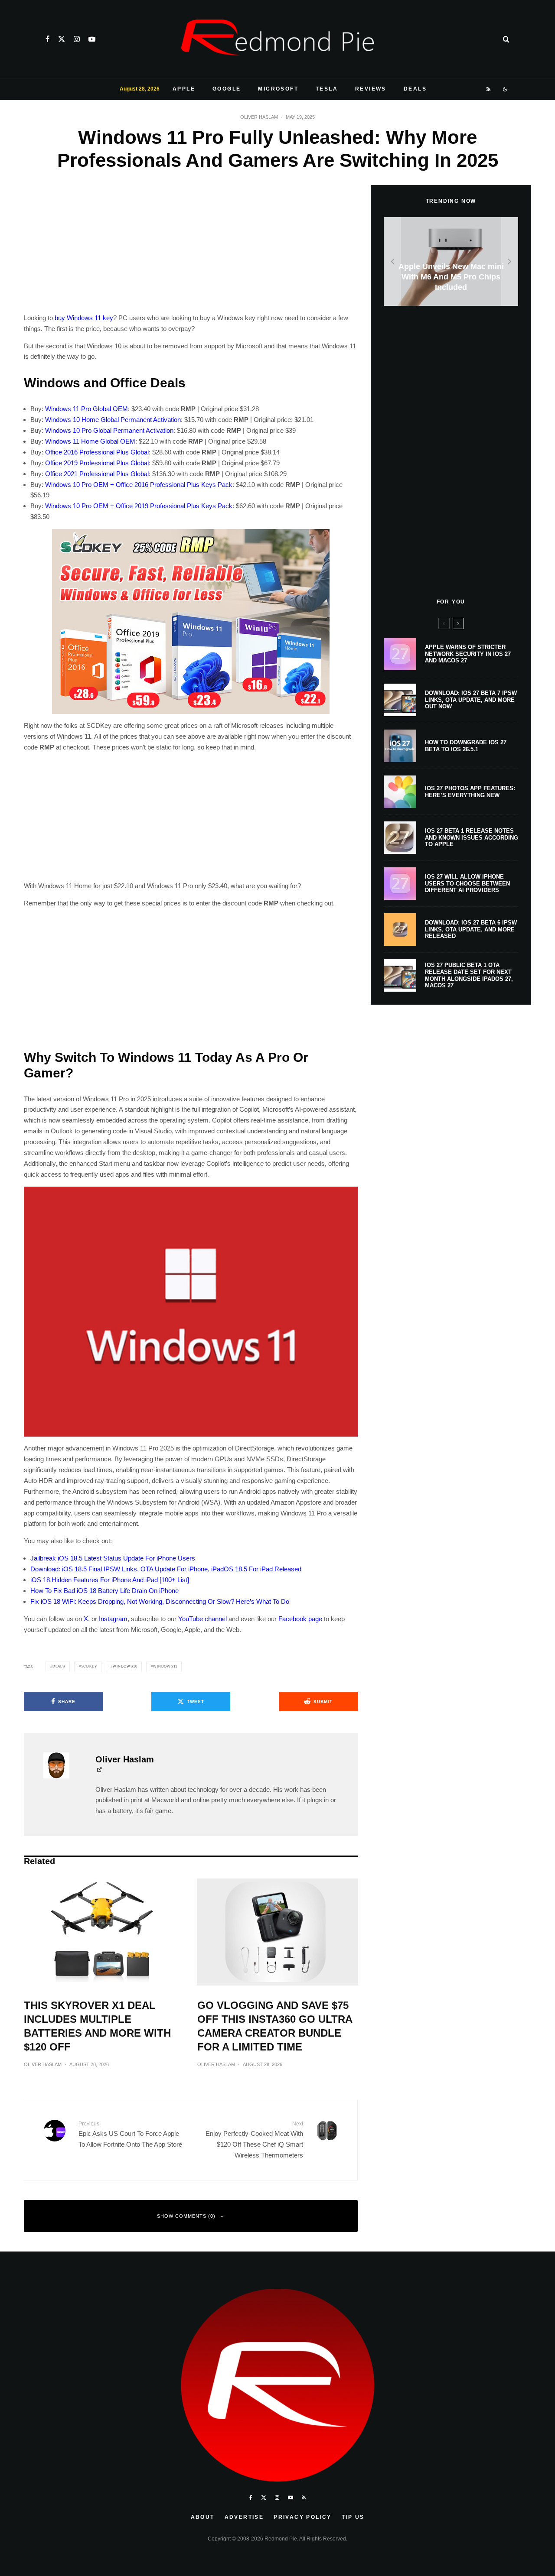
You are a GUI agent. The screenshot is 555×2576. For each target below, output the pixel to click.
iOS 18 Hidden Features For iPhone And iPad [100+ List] (110, 1580)
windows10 (125, 1666)
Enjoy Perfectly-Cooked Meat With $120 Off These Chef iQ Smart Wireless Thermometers (254, 2140)
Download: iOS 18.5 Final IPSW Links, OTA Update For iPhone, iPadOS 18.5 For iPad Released (166, 1569)
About (203, 2517)
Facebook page (300, 1619)
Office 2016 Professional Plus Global (97, 452)
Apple (184, 89)
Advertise (244, 2517)
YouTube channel (202, 1619)
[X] (62, 39)
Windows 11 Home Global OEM (90, 441)
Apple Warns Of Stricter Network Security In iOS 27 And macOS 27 (468, 654)
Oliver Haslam (259, 117)
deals (59, 1666)
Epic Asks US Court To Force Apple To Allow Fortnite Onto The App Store (130, 2134)
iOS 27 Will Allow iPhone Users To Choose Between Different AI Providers (467, 883)
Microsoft (278, 89)
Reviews (371, 89)
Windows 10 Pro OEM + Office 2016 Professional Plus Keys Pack (139, 485)
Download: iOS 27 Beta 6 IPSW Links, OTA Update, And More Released (471, 929)
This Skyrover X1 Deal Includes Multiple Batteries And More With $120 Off (97, 2026)
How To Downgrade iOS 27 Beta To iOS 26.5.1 (466, 746)
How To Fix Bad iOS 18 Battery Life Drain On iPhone (104, 1591)
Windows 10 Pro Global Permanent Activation (109, 430)
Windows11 (165, 1666)
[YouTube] (92, 39)
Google (227, 89)
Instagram (113, 1619)
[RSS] (489, 89)
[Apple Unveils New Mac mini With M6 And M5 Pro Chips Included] (451, 261)
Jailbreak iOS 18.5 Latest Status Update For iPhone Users (113, 1558)
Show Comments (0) (186, 2216)
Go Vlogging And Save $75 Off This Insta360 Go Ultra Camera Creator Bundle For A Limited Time (275, 2026)
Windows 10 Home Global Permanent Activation (113, 420)
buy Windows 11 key (84, 318)
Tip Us (353, 2517)
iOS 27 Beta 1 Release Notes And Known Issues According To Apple (472, 837)
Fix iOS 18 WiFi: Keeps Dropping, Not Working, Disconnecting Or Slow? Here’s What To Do (160, 1601)
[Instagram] (77, 39)
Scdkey (89, 1666)
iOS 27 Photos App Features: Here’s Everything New (470, 792)
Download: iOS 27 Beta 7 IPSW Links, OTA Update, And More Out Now (471, 700)
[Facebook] (47, 39)
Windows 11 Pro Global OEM (87, 409)
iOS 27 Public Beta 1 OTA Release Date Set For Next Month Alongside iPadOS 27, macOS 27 (469, 975)
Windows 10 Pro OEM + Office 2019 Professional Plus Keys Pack (139, 506)
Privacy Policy (303, 2517)
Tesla (327, 89)
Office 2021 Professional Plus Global (97, 474)
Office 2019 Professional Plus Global (97, 463)
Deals (415, 89)
